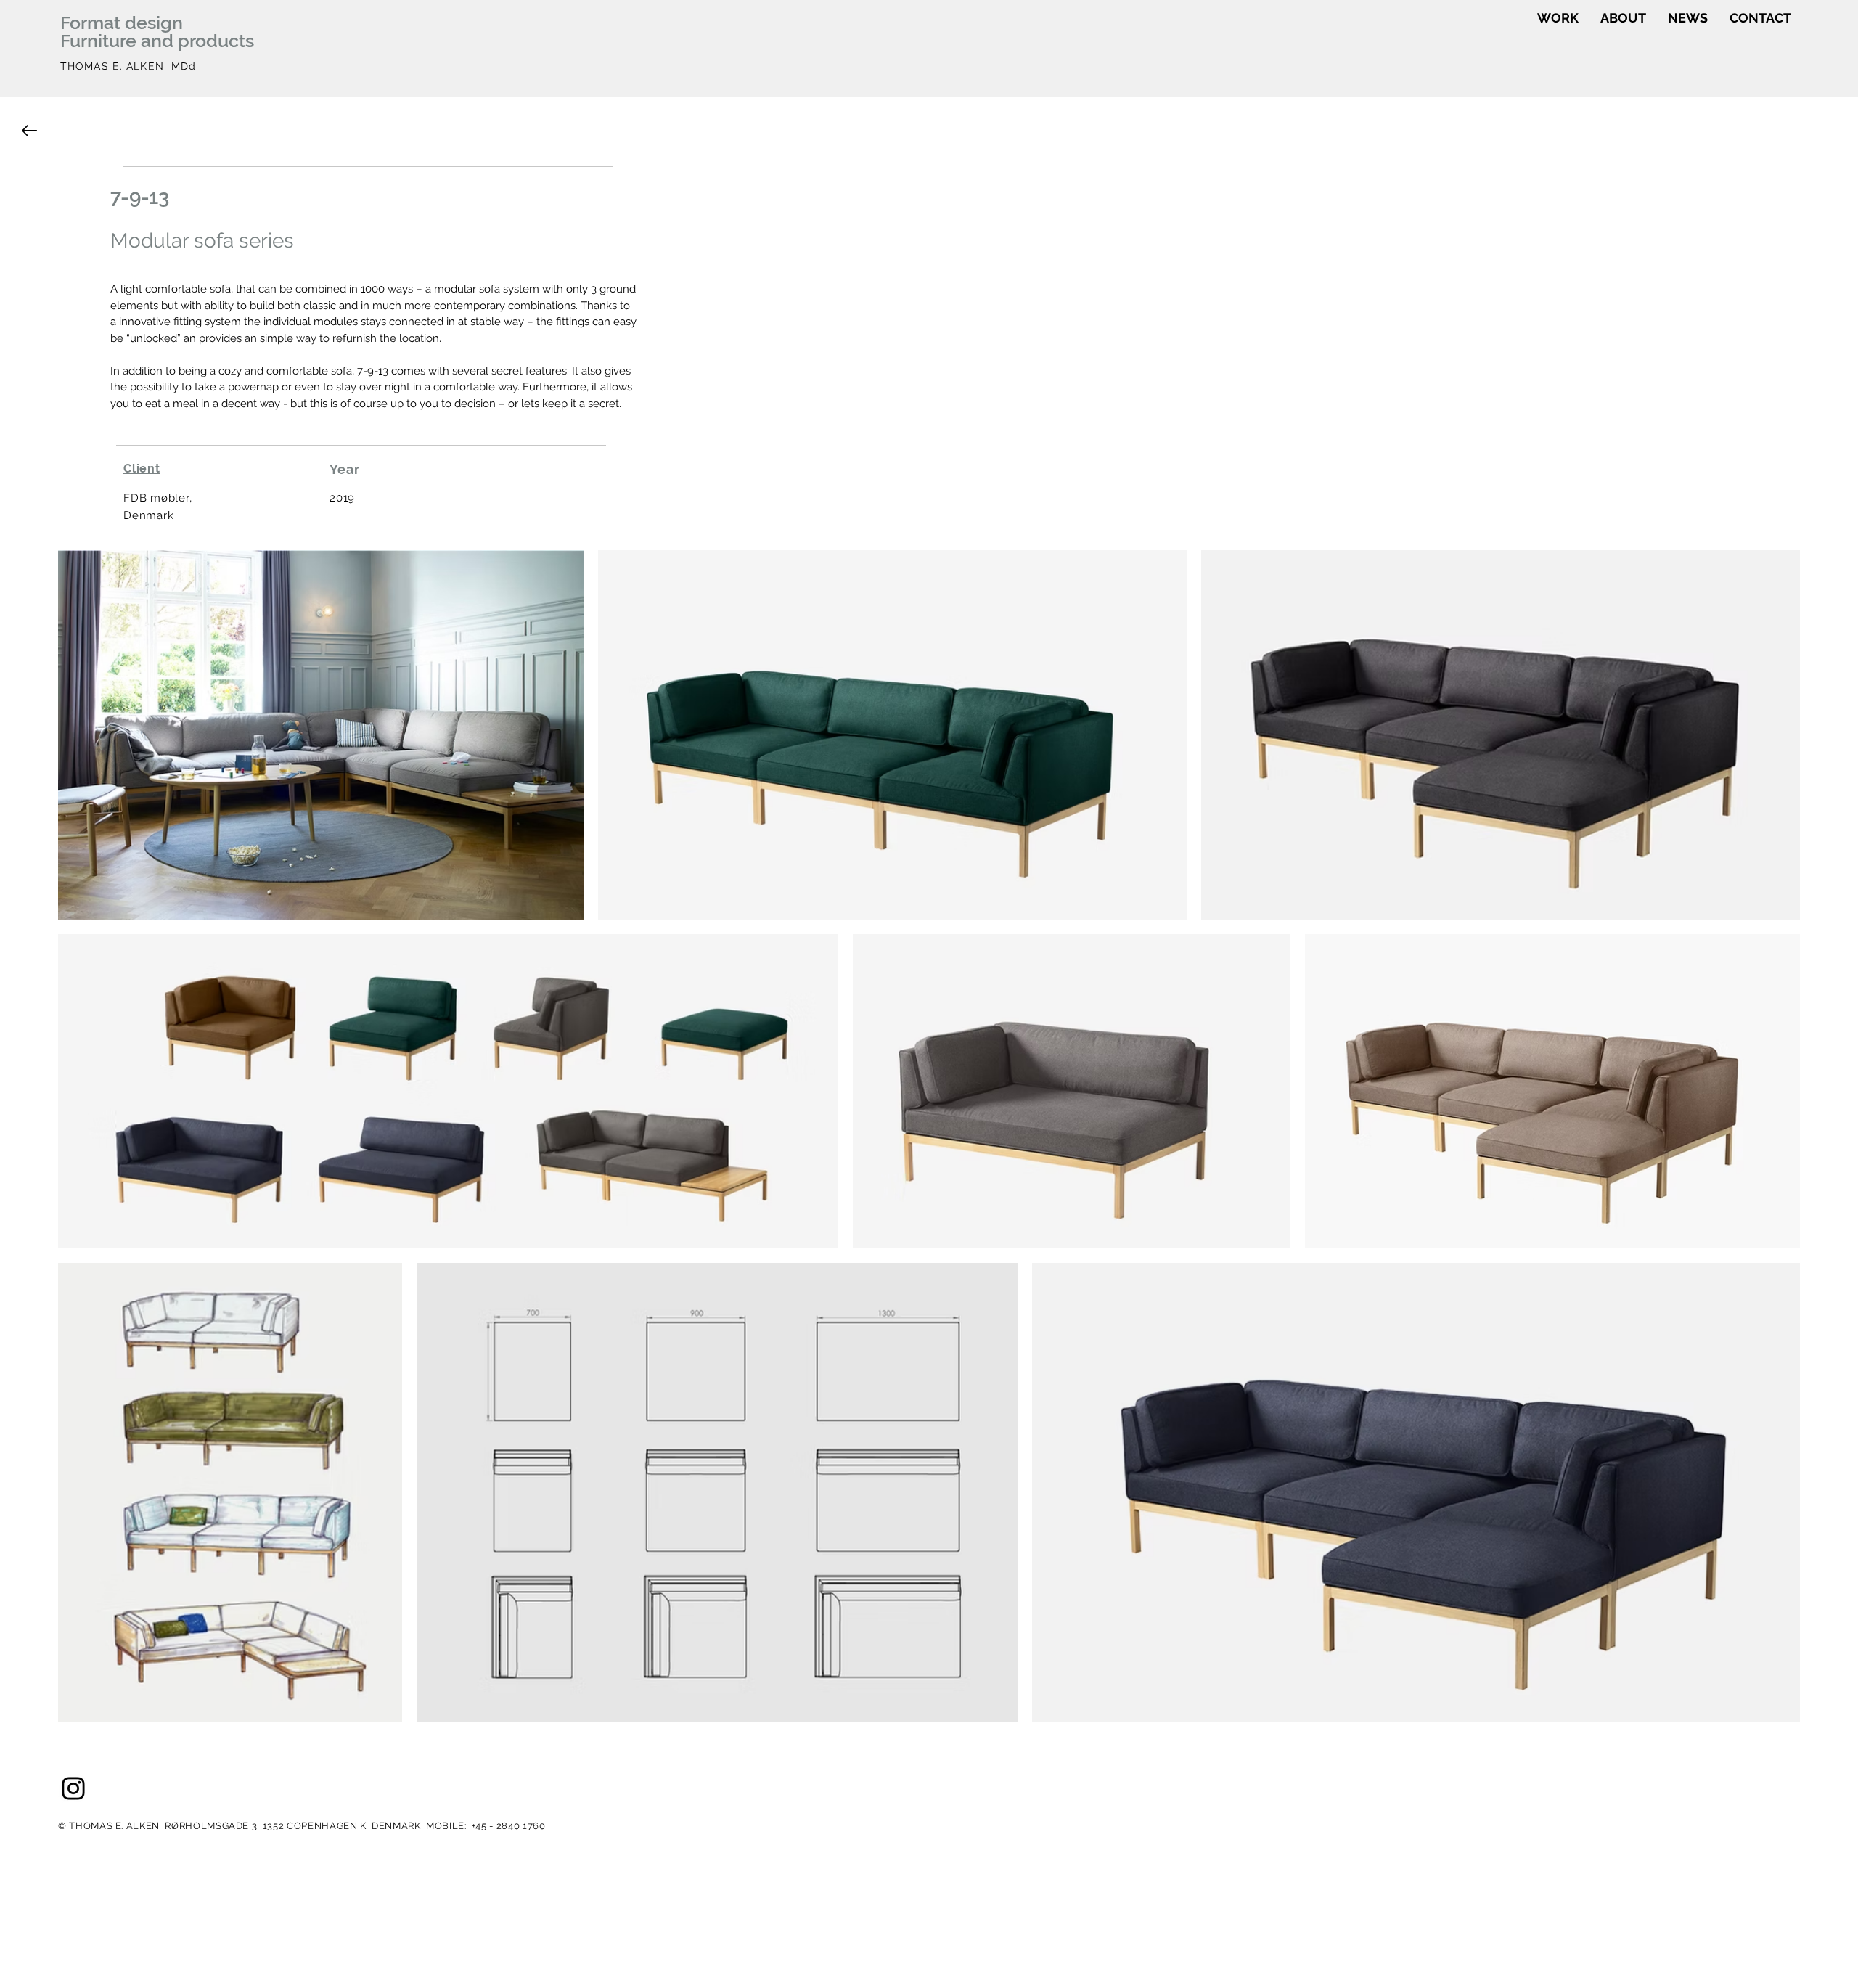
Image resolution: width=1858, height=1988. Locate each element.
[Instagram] (73, 1788)
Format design (122, 23)
